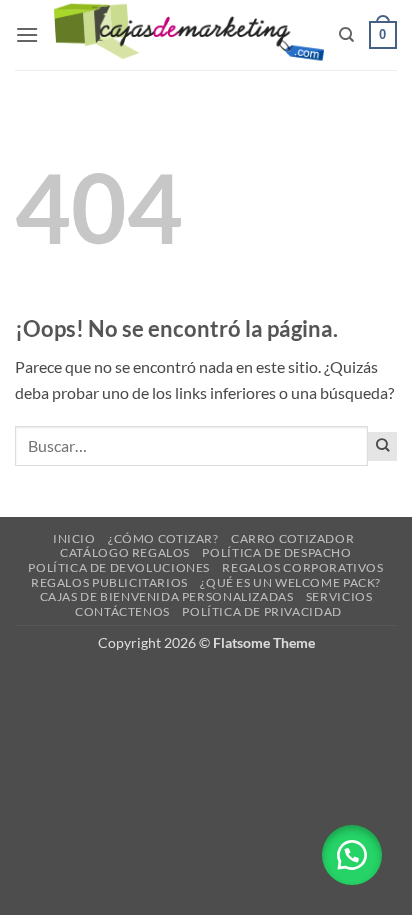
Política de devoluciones (119, 567)
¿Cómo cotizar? (163, 538)
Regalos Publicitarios (109, 582)
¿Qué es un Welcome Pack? (290, 582)
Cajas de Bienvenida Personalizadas (167, 596)
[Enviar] (382, 446)
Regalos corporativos (302, 567)
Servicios (339, 596)
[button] (27, 34)
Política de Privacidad (261, 611)
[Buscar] (346, 35)
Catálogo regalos (125, 552)
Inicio (74, 538)
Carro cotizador (292, 538)
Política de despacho (276, 552)
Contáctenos (122, 611)
